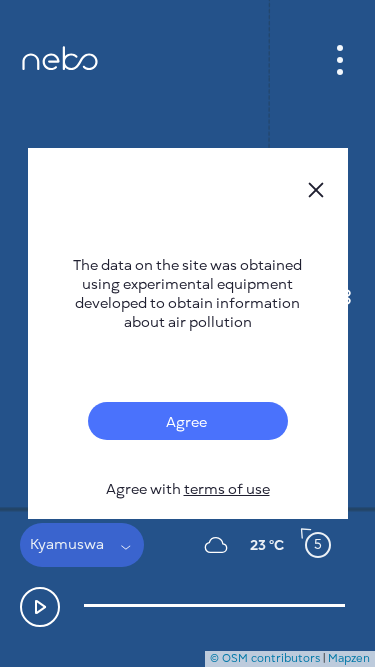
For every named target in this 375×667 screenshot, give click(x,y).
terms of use (227, 489)
